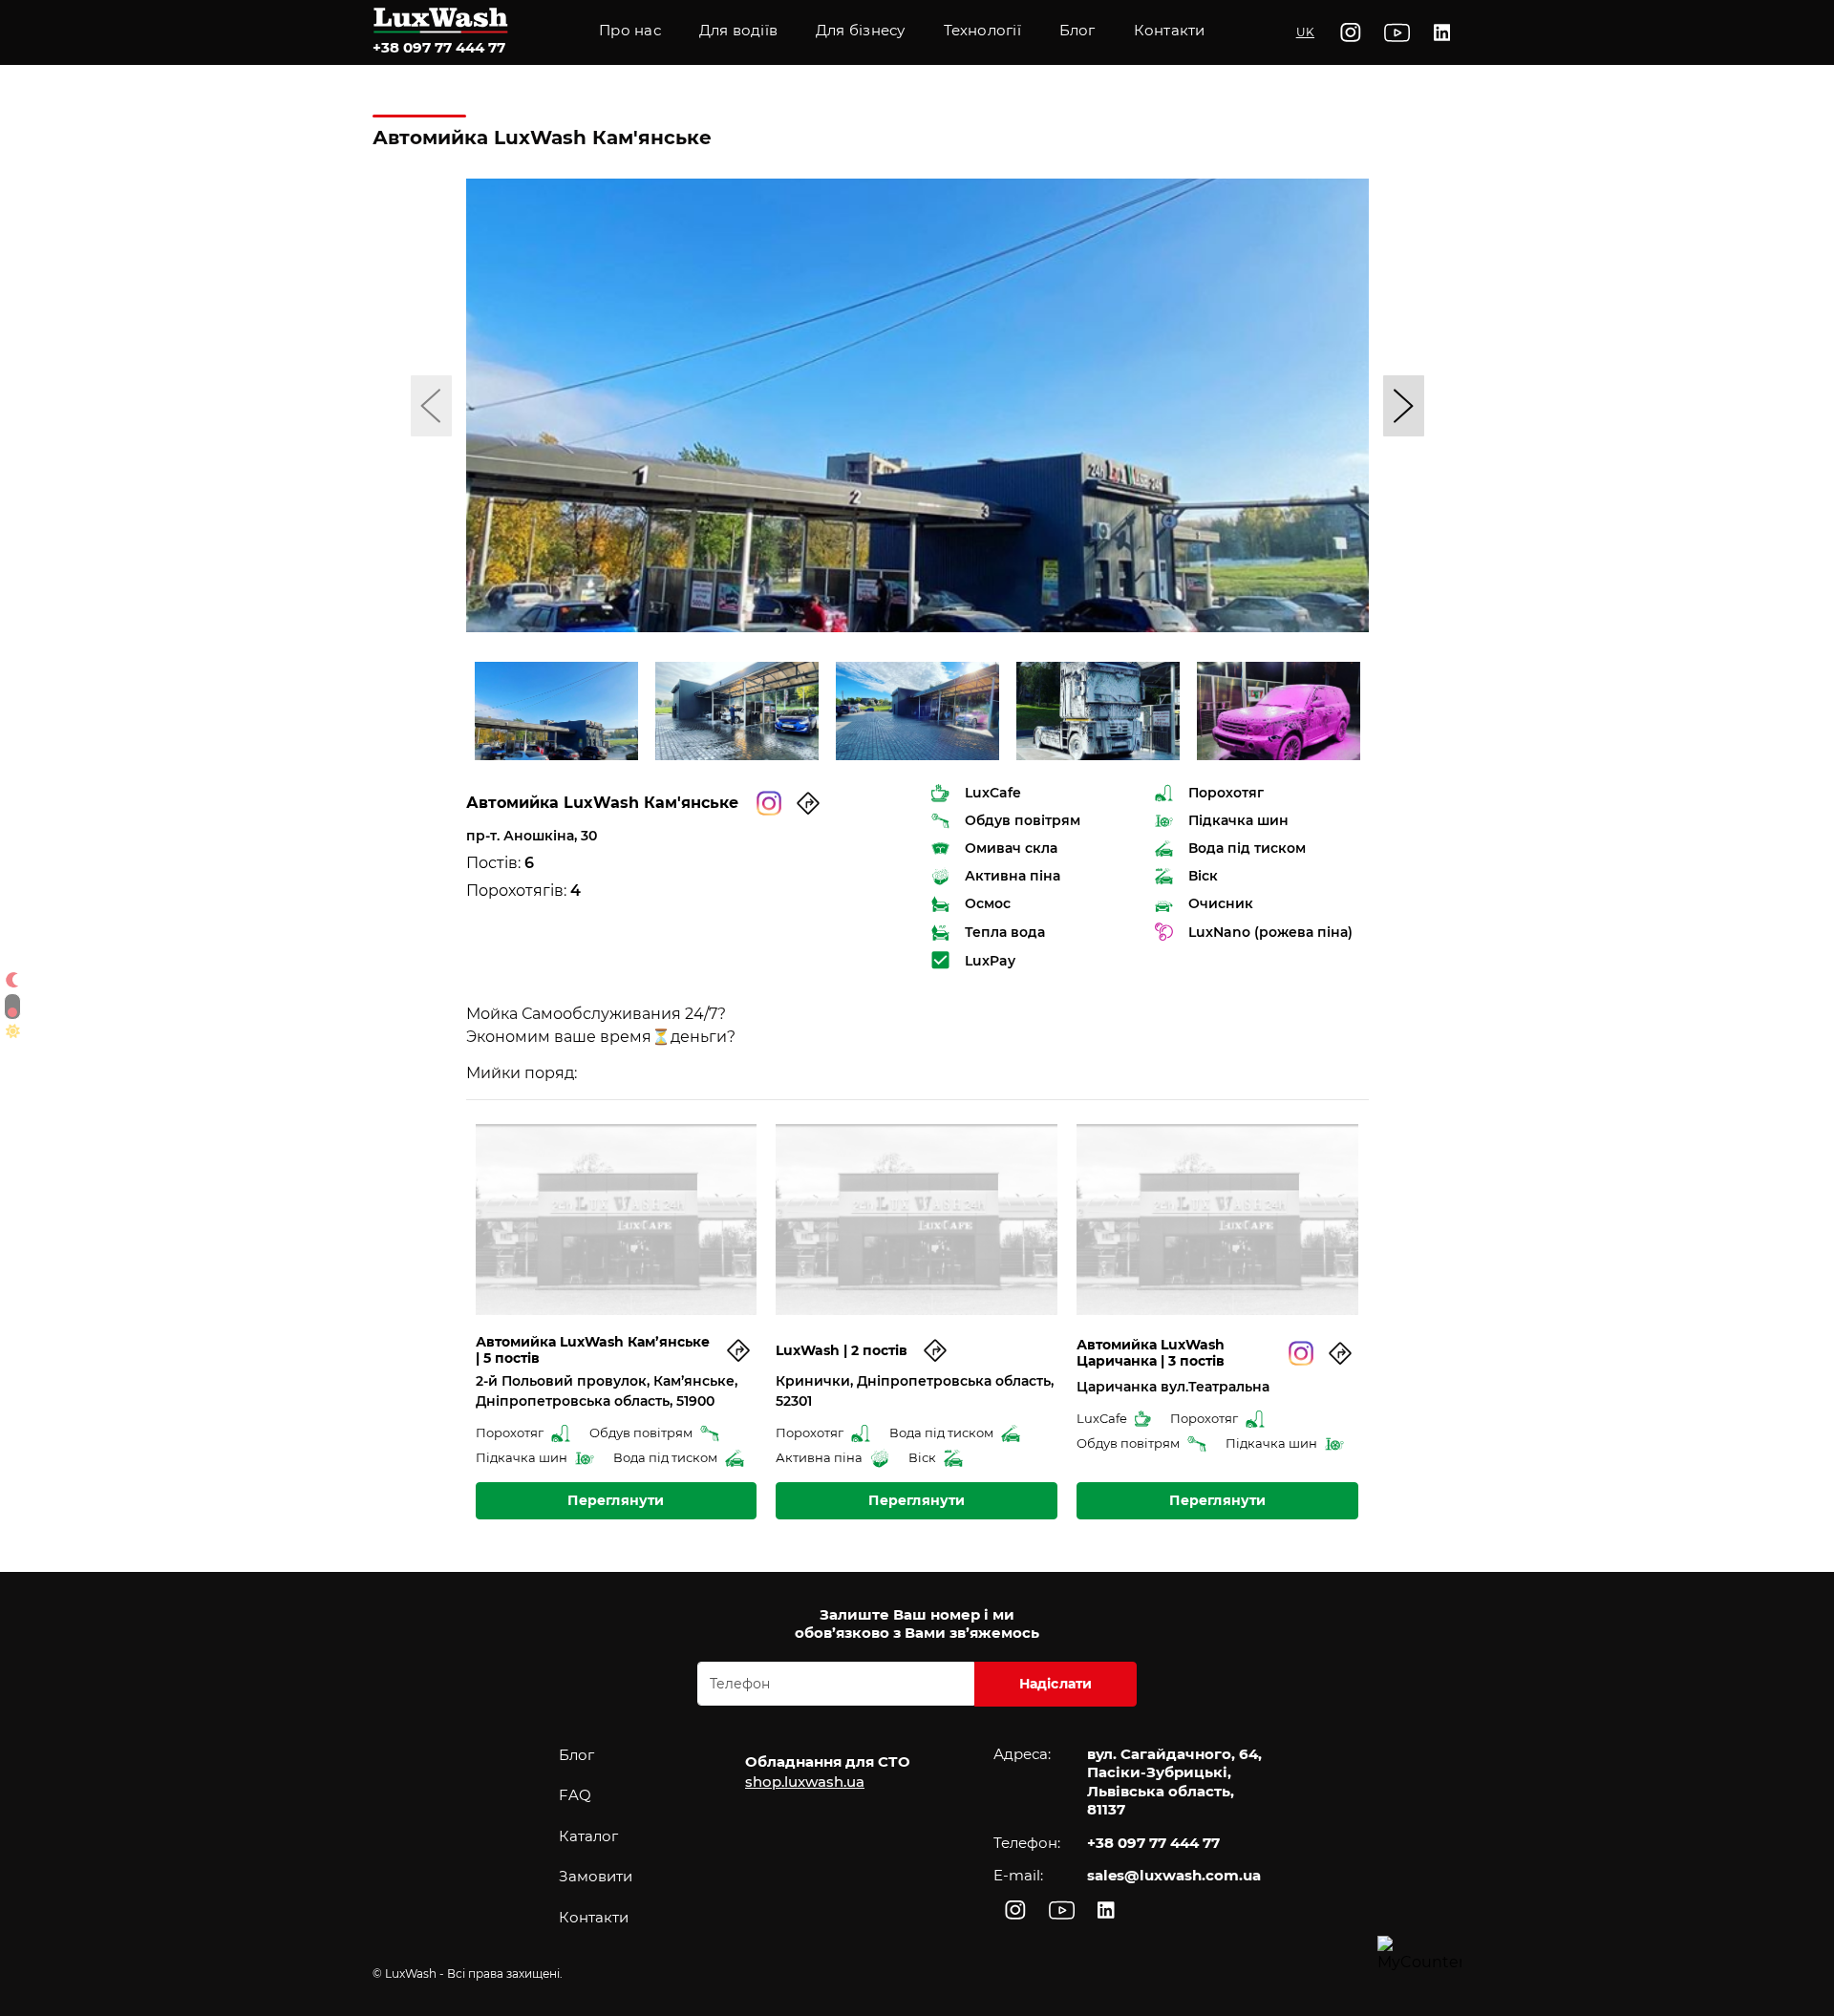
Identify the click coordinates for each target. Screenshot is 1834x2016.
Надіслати (1056, 1684)
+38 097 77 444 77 (439, 47)
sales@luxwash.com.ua (1174, 1875)
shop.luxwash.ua (805, 1782)
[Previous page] (431, 406)
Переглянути (616, 1500)
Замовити (596, 1876)
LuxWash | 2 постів (842, 1351)
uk (1305, 32)
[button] (982, 32)
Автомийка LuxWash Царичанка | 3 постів (1151, 1353)
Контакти (1170, 30)
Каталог (588, 1836)
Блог (576, 1755)
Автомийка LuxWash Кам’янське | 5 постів (593, 1350)
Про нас (630, 30)
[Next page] (1404, 406)
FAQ (575, 1795)
